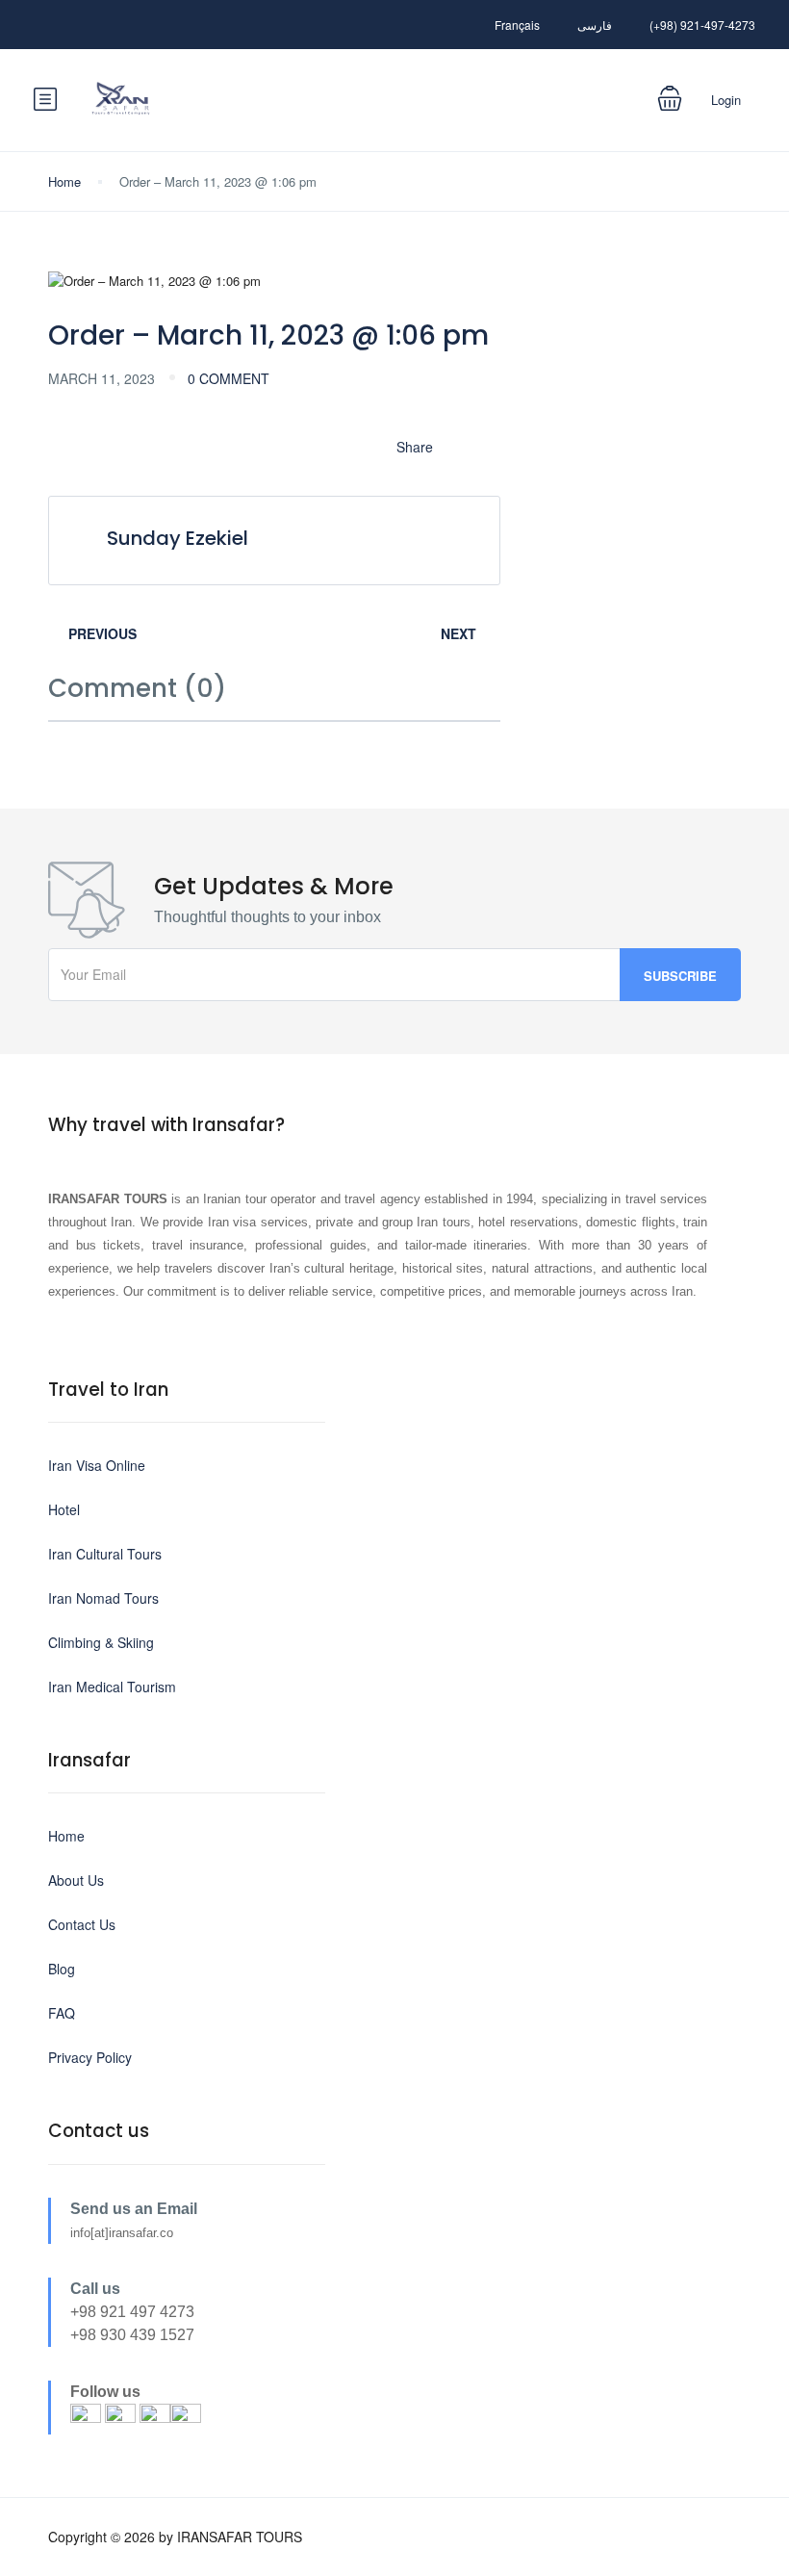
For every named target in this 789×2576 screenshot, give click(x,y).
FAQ (62, 2013)
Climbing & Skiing (101, 1642)
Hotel (64, 1509)
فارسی (595, 25)
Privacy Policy (90, 2057)
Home (64, 181)
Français (517, 25)
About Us (76, 1880)
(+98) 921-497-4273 (702, 25)
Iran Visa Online (97, 1465)
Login (726, 100)
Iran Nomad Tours (103, 1598)
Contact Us (82, 1924)
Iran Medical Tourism (112, 1687)
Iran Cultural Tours (105, 1554)
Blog (62, 1969)
